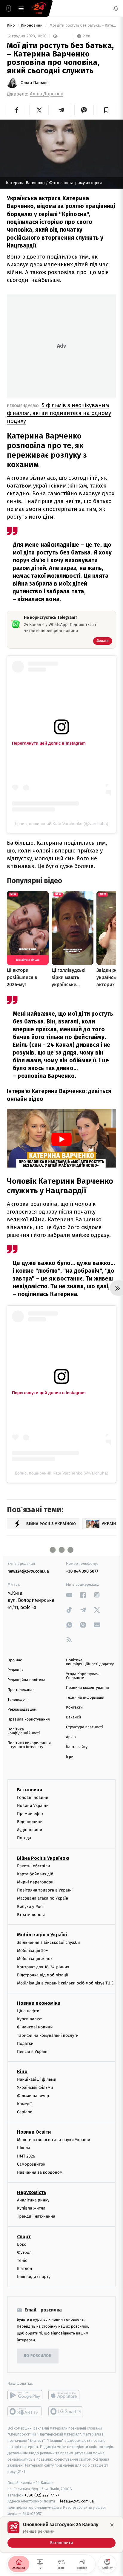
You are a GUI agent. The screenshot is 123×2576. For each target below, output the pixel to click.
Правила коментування (87, 1688)
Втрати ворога (31, 1915)
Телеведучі (17, 1700)
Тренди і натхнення (36, 2217)
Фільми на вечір (33, 2096)
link (69, 1595)
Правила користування (29, 1719)
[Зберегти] (106, 110)
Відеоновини (30, 1822)
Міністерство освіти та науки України (54, 2140)
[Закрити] (112, 2525)
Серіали (25, 2112)
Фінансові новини (35, 2027)
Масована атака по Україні (43, 1899)
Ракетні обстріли (34, 1866)
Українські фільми (35, 2088)
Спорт (24, 2237)
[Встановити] (61, 2534)
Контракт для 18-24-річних (43, 1967)
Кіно (11, 26)
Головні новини (33, 1797)
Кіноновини (32, 26)
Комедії (24, 2104)
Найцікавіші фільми (37, 2079)
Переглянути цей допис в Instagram (49, 743)
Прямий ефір (30, 1814)
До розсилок (38, 2356)
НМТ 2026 (26, 2156)
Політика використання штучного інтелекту (29, 1745)
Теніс (22, 2261)
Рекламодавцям (22, 1710)
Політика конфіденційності (24, 1731)
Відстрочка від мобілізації (43, 1975)
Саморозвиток (31, 2164)
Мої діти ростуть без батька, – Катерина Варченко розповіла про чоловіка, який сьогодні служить (82, 26)
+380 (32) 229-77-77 (42, 2495)
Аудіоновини (30, 1830)
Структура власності (84, 1727)
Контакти (74, 1708)
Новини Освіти (34, 2132)
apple (66, 2395)
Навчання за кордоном (40, 2172)
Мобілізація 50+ (32, 1951)
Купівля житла (31, 2208)
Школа (24, 2148)
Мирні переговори (35, 1882)
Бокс (21, 2244)
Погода (24, 1838)
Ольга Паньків (35, 83)
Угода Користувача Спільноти (83, 1676)
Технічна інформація (85, 1698)
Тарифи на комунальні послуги (48, 2035)
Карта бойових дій (35, 1874)
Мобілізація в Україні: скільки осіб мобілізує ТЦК (65, 1983)
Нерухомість (32, 2192)
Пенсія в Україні (33, 2052)
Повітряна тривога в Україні (45, 1890)
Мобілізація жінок (35, 1959)
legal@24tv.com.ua (77, 2501)
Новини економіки (39, 2003)
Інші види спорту (34, 2277)
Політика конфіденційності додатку (90, 1662)
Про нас (15, 1660)
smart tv (25, 2411)
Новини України (33, 1806)
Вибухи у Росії (31, 1907)
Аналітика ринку (33, 2200)
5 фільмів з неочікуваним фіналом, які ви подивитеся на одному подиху (59, 413)
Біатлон (25, 2269)
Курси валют (29, 2019)
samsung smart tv (66, 2411)
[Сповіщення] (116, 8)
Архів (71, 1737)
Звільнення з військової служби (49, 1942)
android (25, 2395)
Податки (25, 2043)
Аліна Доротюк (46, 94)
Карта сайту (77, 1747)
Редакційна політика (26, 1680)
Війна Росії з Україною (43, 1858)
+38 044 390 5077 (82, 1571)
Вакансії (73, 1717)
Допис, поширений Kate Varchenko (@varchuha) (61, 823)
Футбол (24, 2252)
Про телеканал (21, 1690)
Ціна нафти (28, 2011)
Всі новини (30, 1790)
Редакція (16, 1670)
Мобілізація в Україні (42, 1935)
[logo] (39, 8)
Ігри (70, 1757)
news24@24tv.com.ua (28, 1571)
